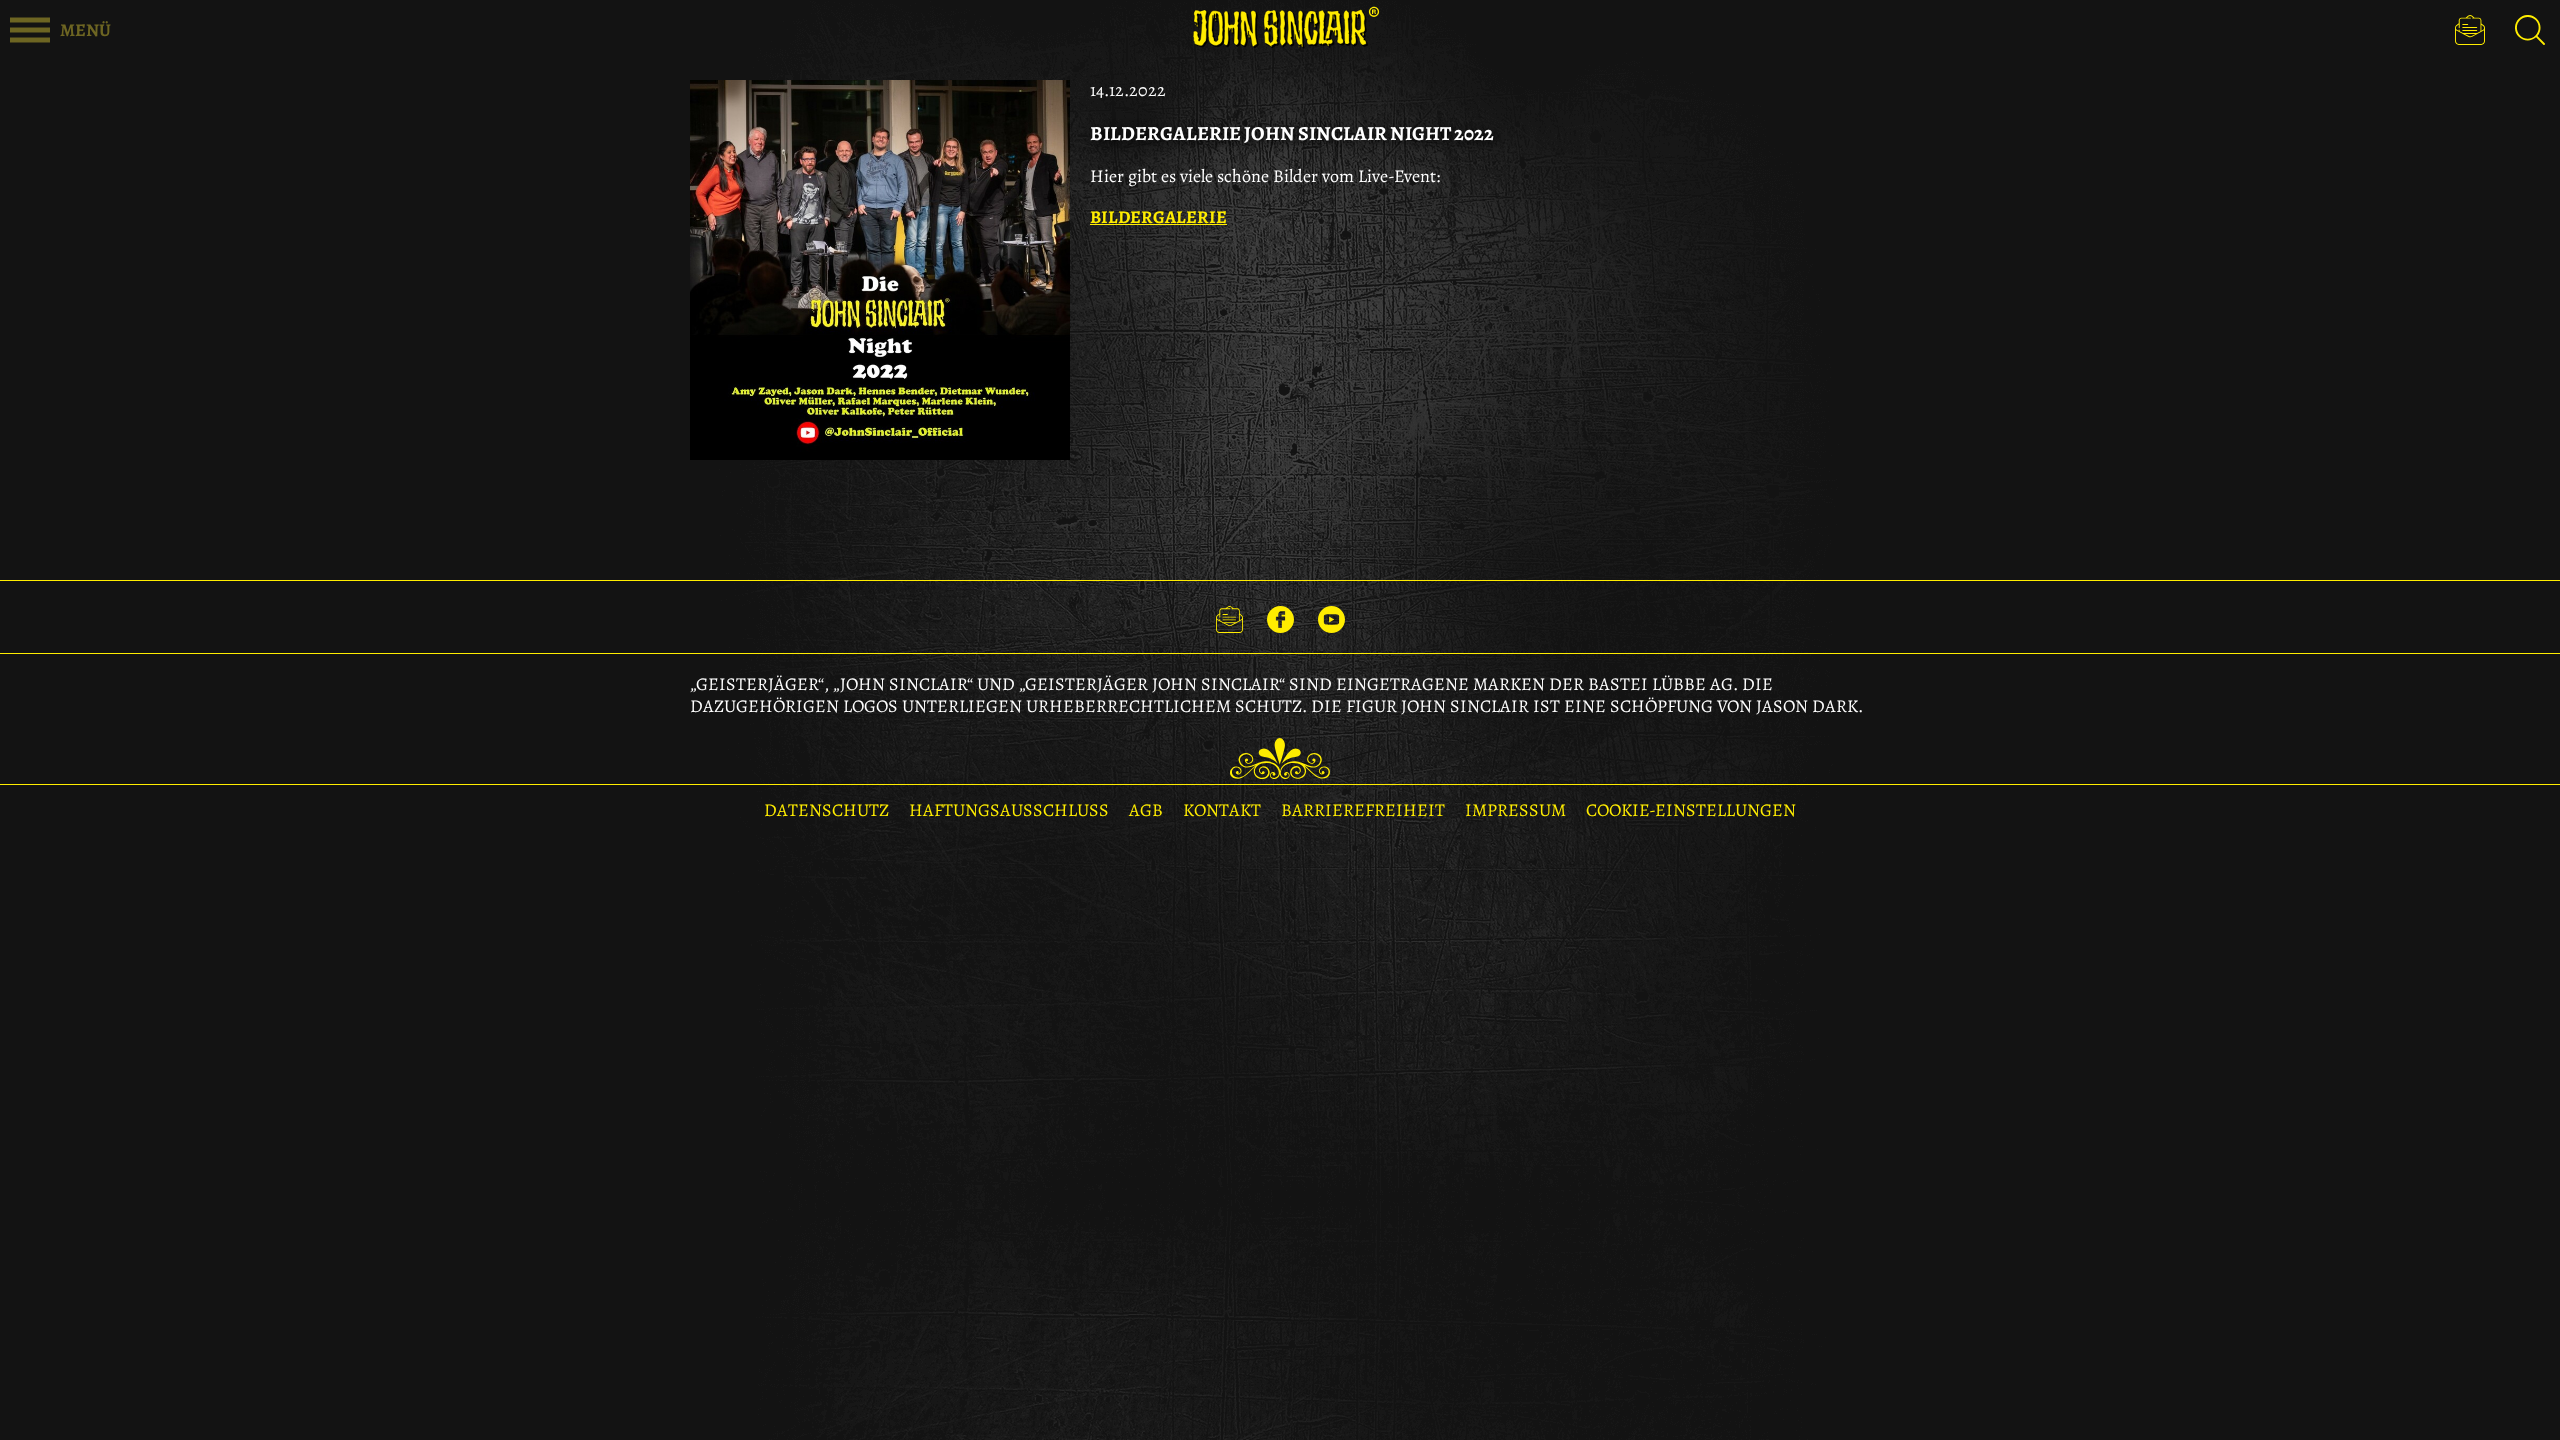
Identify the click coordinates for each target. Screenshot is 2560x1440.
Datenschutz (826, 810)
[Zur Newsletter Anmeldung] (2470, 30)
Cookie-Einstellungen (1691, 810)
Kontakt (1222, 810)
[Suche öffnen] (2530, 30)
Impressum (1515, 810)
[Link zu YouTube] (1331, 617)
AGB (1146, 810)
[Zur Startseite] (1280, 27)
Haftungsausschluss (1009, 810)
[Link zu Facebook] (1280, 617)
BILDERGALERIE (1158, 217)
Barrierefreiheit (1363, 810)
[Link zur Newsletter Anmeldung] (1229, 617)
